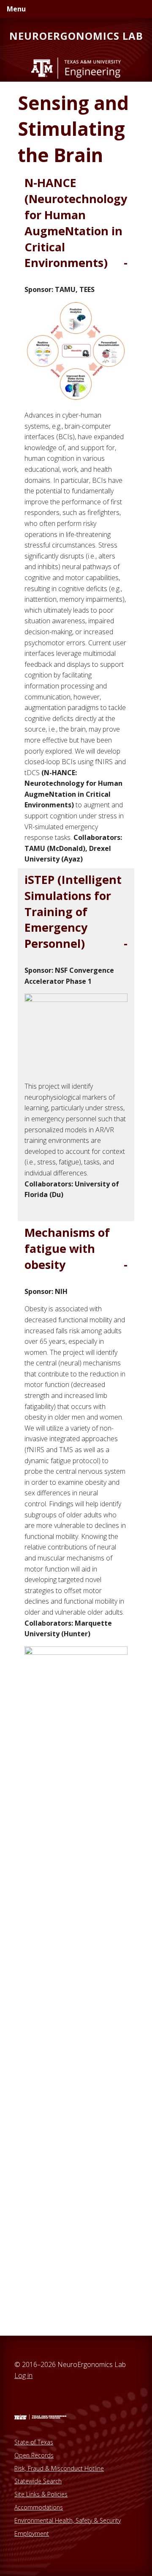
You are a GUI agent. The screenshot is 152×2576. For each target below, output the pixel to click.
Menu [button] (16, 9)
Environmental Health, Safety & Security (68, 2520)
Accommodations (39, 2507)
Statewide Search (38, 2481)
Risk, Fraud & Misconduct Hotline (59, 2468)
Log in (23, 2375)
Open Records (34, 2455)
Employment (32, 2533)
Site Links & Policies (41, 2494)
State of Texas (34, 2442)
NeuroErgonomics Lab (76, 36)
